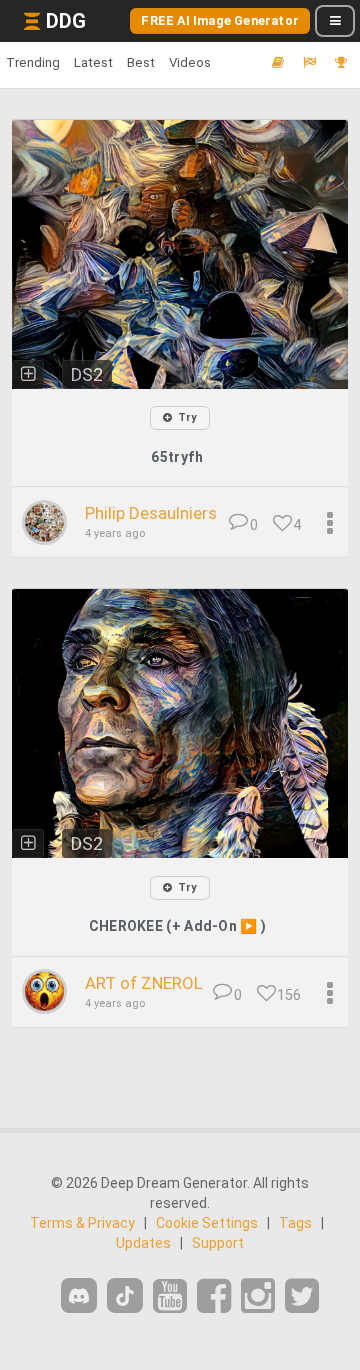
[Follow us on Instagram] (258, 1296)
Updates (143, 1243)
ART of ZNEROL (144, 983)
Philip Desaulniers (151, 513)
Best (141, 62)
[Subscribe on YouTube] (170, 1296)
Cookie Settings (207, 1223)
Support (218, 1243)
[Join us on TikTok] (125, 1295)
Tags (295, 1223)
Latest (93, 62)
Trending (33, 62)
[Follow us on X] (302, 1296)
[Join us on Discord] (79, 1295)
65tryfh (177, 457)
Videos (190, 62)
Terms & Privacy (82, 1223)
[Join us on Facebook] (214, 1296)
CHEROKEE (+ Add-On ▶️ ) (178, 926)
